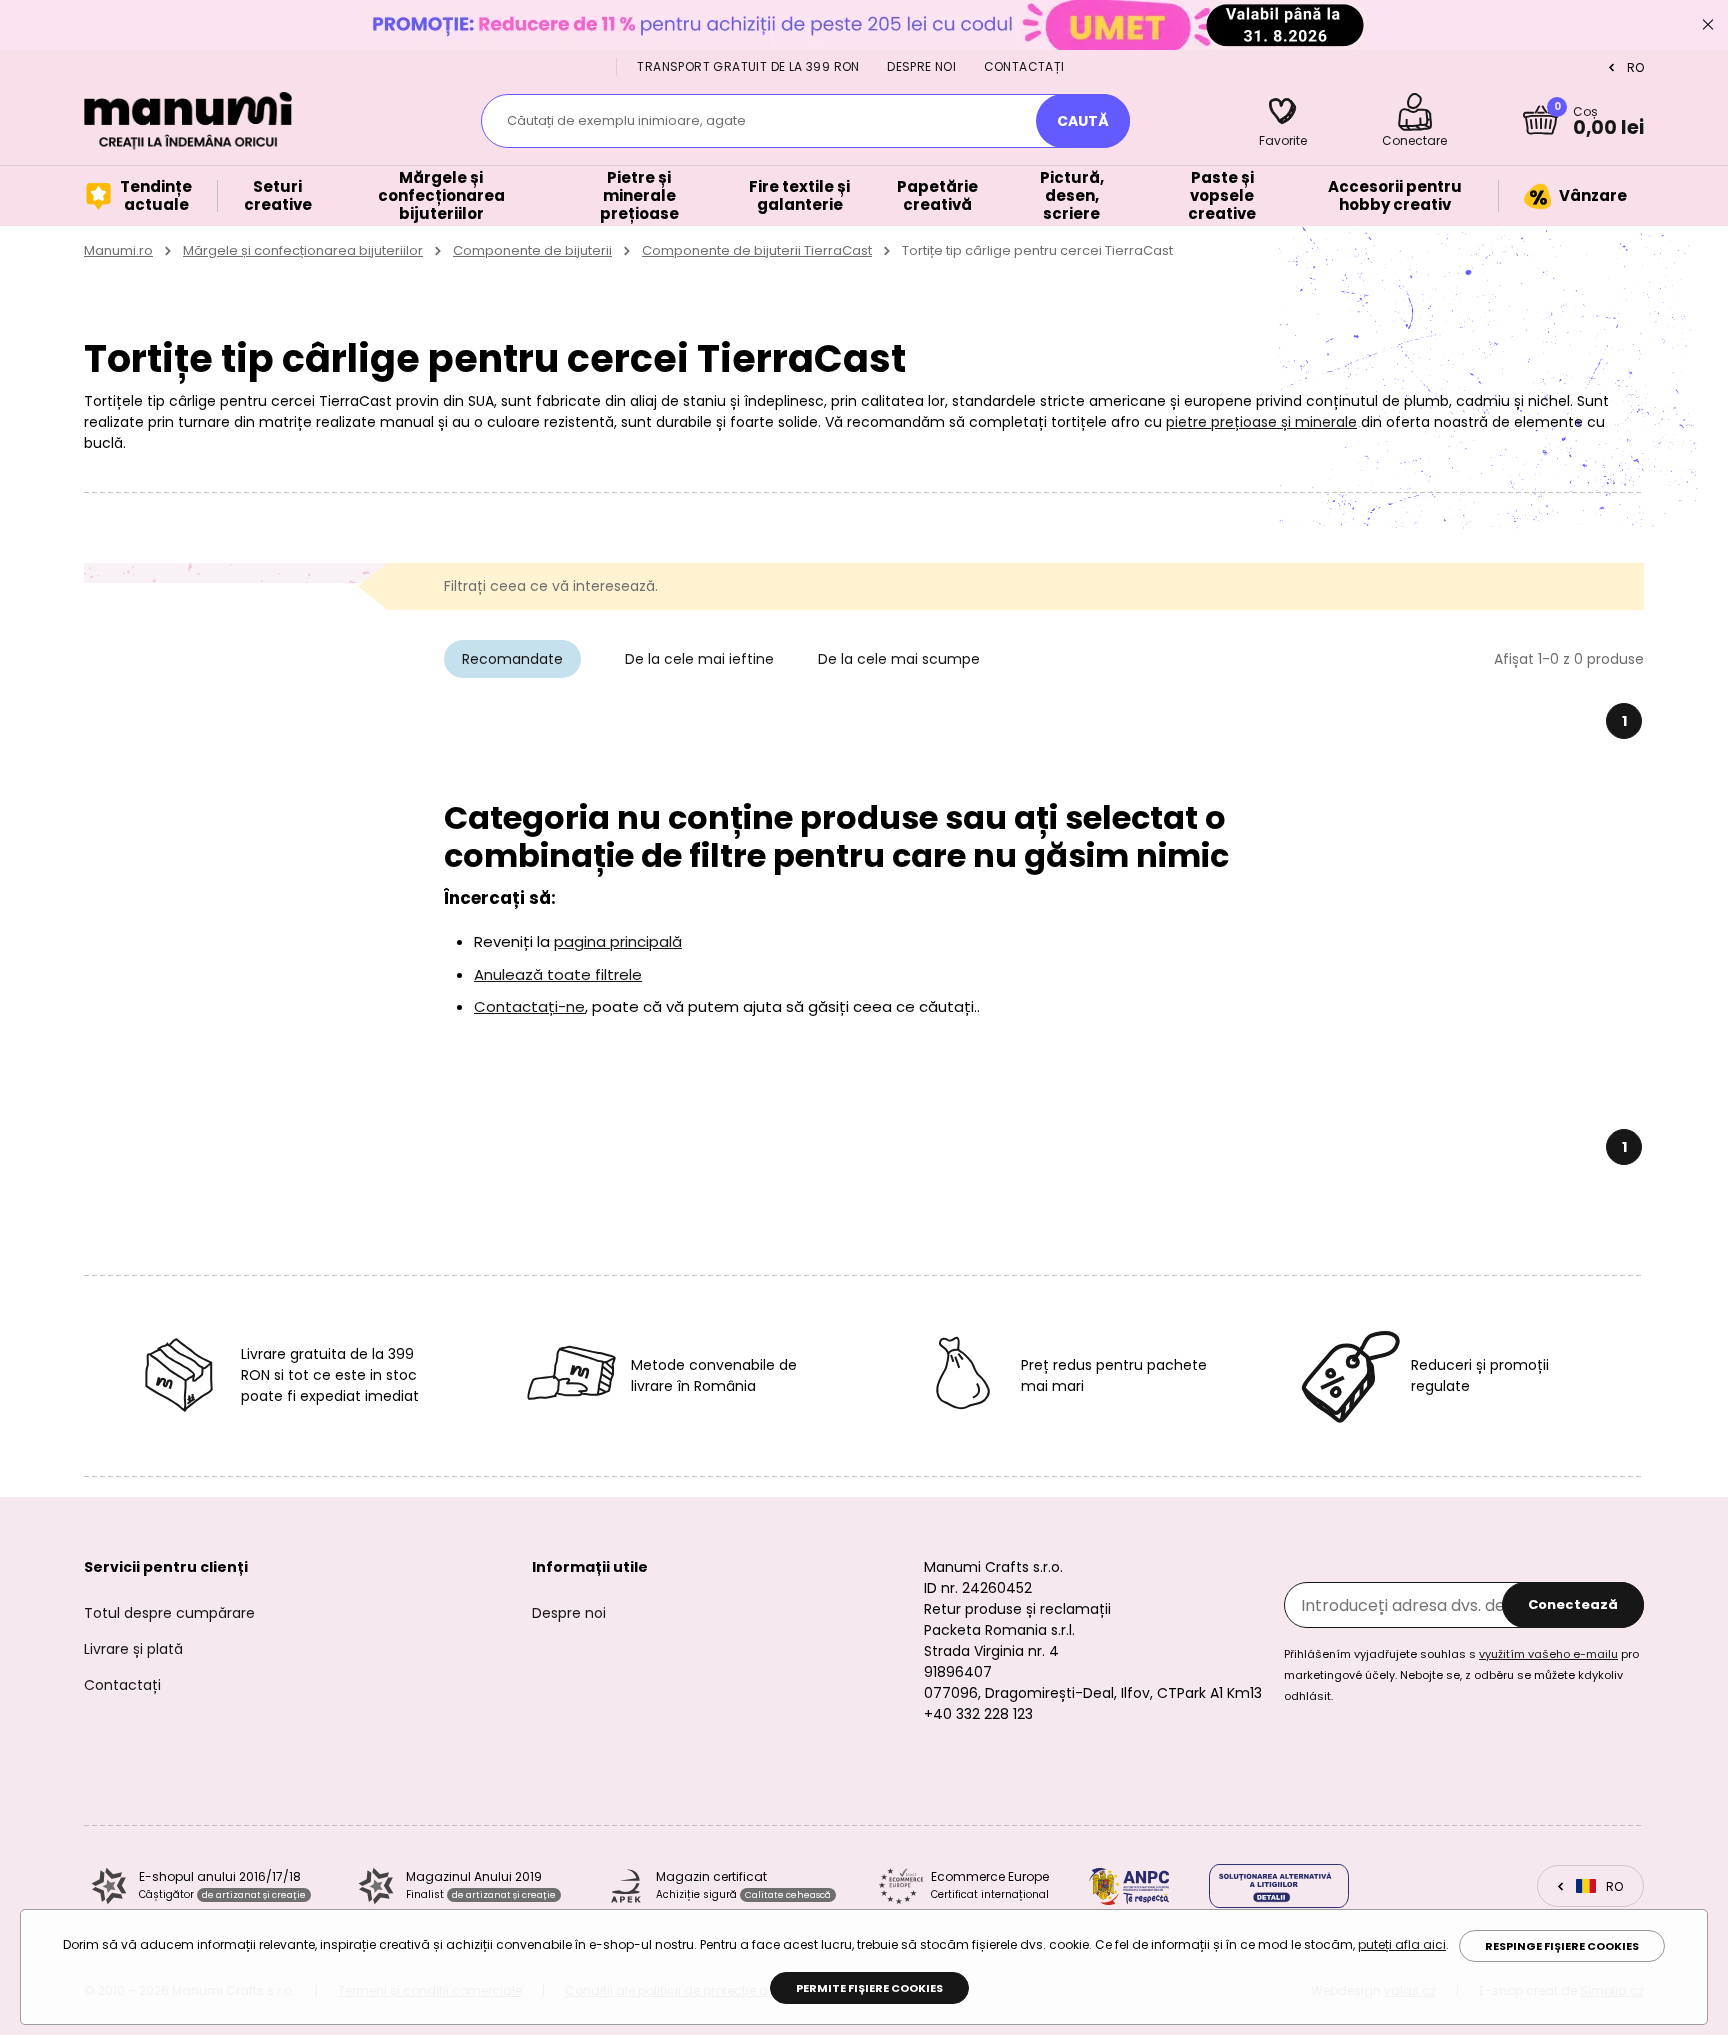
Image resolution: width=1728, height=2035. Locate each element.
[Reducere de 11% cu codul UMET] (864, 24)
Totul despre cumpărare (169, 1613)
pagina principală (618, 941)
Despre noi (921, 66)
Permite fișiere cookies (869, 1988)
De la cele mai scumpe (899, 659)
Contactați (1024, 66)
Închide (1708, 25)
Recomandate (512, 659)
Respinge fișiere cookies (1562, 1946)
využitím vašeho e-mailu (1548, 1654)
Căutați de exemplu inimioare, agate (626, 120)
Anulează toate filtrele (558, 974)
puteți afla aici (1402, 1944)
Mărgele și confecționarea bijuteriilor (303, 250)
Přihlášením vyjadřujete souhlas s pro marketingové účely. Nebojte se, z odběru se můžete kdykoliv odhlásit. (1461, 1675)
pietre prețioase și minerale (1261, 422)
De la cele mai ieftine (699, 659)
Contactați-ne (529, 1006)
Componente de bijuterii (532, 250)
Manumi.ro (118, 250)
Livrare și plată (133, 1649)
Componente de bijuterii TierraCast (757, 250)
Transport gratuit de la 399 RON (748, 66)
